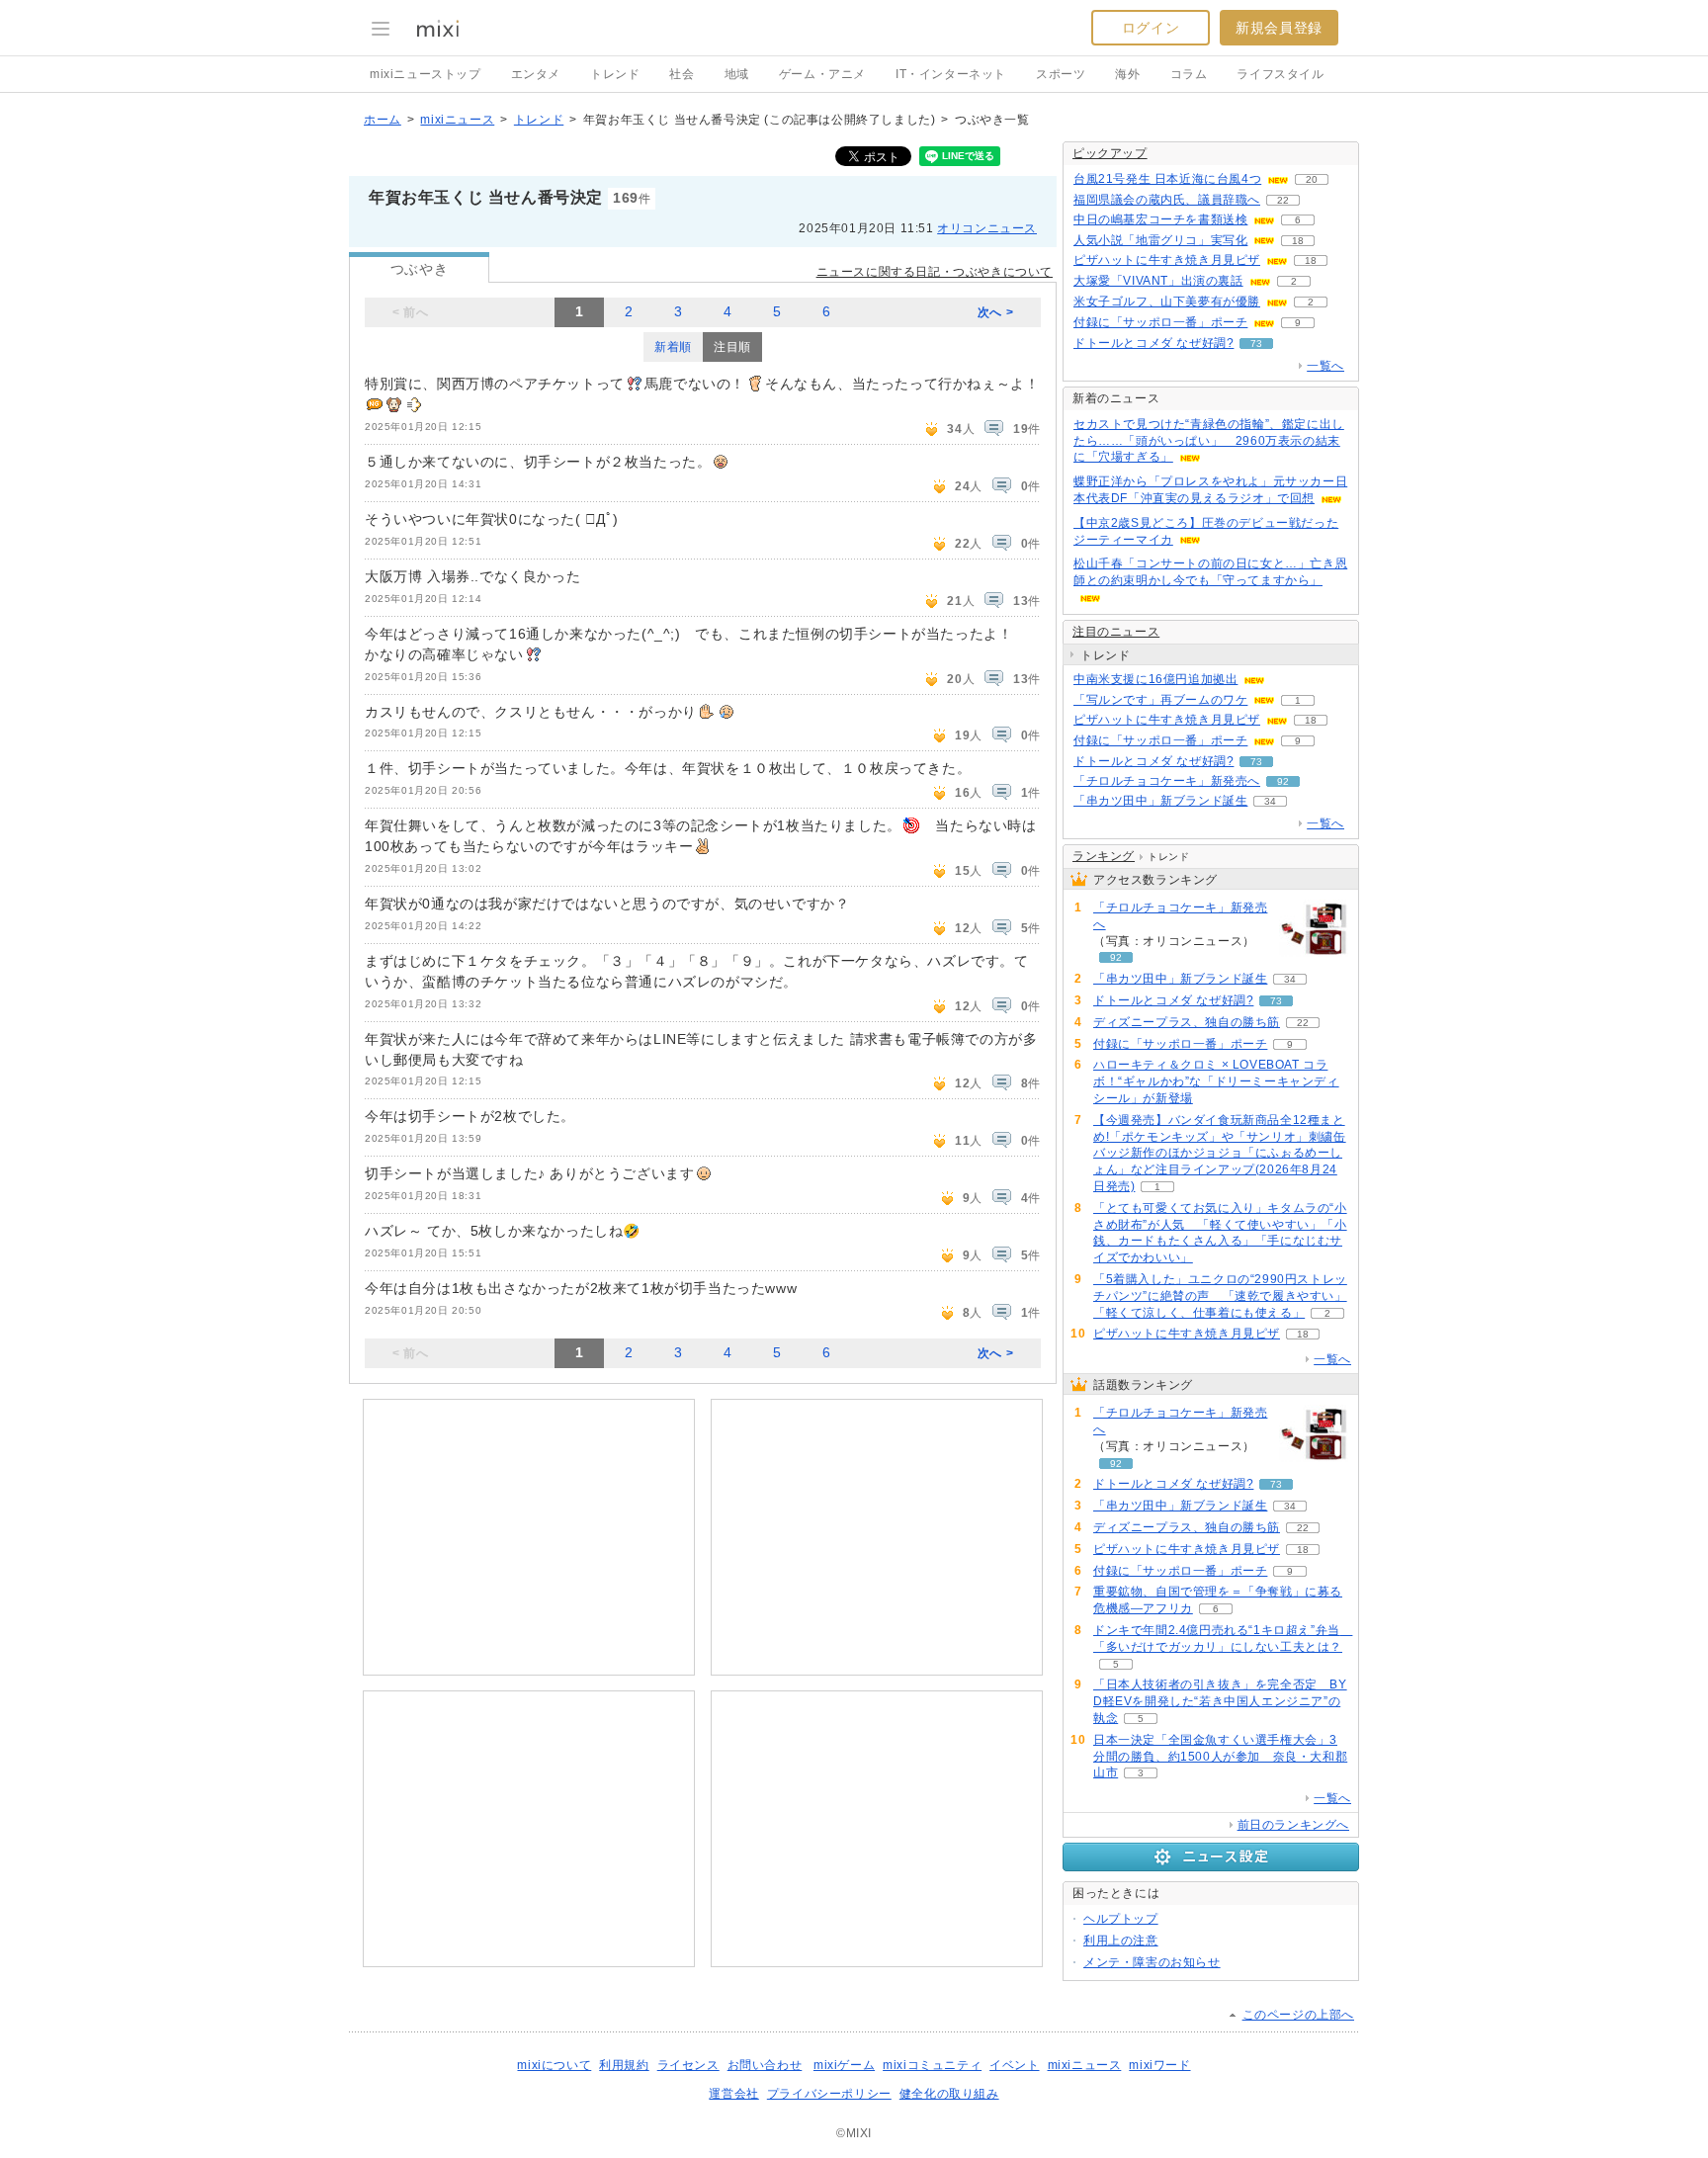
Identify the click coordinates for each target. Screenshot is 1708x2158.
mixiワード (1159, 2065)
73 (1256, 344)
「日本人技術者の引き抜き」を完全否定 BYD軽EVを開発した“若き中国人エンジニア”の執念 (1220, 1701)
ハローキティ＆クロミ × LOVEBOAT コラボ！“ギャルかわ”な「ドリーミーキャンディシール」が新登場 (1216, 1081)
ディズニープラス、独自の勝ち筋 (1187, 1022)
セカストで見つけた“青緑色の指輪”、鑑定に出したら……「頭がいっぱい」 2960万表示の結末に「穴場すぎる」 (1209, 441)
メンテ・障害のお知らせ (1152, 1962)
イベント (1014, 2065)
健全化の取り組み (949, 2094)
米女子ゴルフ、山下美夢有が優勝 (1167, 302)
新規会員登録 (1279, 28)
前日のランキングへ (1293, 1825)
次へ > (995, 312)
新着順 (673, 347)
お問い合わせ (765, 2065)
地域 (737, 74)
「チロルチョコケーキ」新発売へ (1167, 781)
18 (1298, 241)
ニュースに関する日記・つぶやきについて (935, 272)
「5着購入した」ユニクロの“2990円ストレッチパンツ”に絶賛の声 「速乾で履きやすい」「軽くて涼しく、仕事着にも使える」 (1220, 1296)
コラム (1189, 74)
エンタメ (536, 74)
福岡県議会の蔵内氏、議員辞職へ (1167, 200)
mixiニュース (457, 120)
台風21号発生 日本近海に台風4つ (1167, 179)
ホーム (383, 120)
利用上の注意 (1121, 1941)
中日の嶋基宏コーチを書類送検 (1160, 219)
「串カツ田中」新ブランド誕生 (1160, 801)
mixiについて (554, 2065)
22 (1283, 200)
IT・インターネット (951, 74)
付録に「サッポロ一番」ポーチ (1160, 322)
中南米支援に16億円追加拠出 (1155, 679)
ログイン (1151, 28)
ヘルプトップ (1121, 1919)
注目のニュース (1116, 632)
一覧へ (1325, 366)
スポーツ (1061, 74)
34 (1270, 801)
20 (1312, 179)
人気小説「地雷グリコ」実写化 (1160, 240)
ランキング (1104, 856)
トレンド (615, 74)
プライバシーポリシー (829, 2094)
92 (1283, 781)
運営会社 (733, 2094)
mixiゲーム (844, 2065)
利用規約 (624, 2065)
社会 (682, 74)
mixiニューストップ (426, 74)
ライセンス (688, 2065)
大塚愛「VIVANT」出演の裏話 (1158, 281)
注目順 (732, 347)
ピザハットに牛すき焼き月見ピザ (1167, 260)
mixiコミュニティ (932, 2065)
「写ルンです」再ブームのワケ (1160, 700)
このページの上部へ (1298, 2015)
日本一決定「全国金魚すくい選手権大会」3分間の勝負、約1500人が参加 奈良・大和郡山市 (1220, 1757)
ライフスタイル (1280, 74)
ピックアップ (1110, 153)
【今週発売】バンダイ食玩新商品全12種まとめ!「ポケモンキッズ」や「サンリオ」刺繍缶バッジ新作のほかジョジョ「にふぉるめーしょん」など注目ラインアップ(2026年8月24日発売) (1220, 1153)
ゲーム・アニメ (822, 74)
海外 (1127, 74)
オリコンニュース (987, 228)
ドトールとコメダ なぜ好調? (1153, 343)
